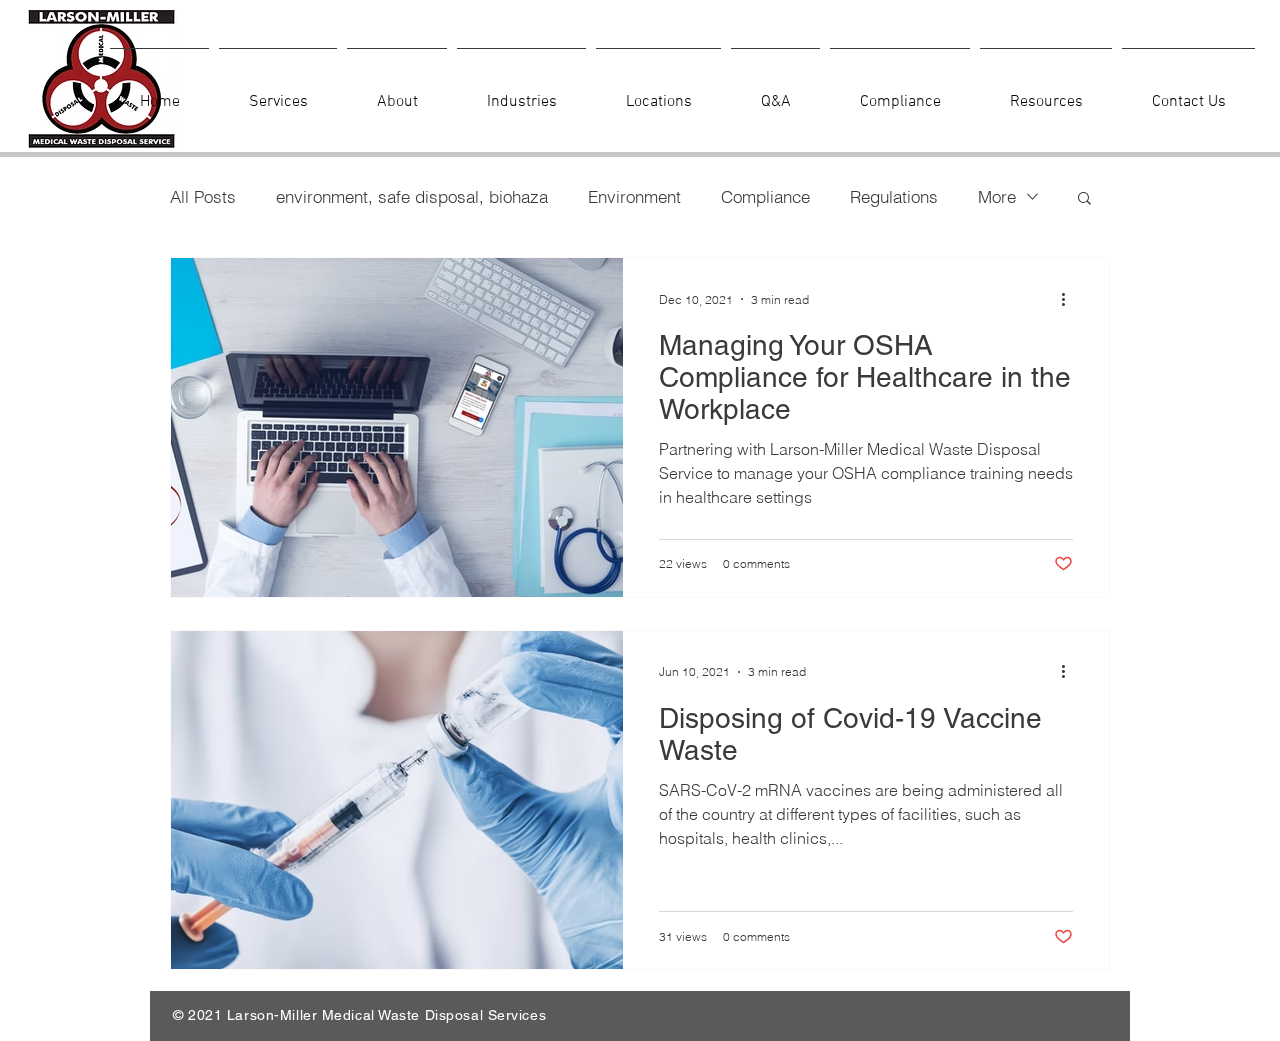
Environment (634, 196)
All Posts (203, 196)
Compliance (765, 196)
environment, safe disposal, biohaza (412, 196)
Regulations (894, 196)
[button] (1084, 199)
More (997, 196)
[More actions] (1070, 299)
